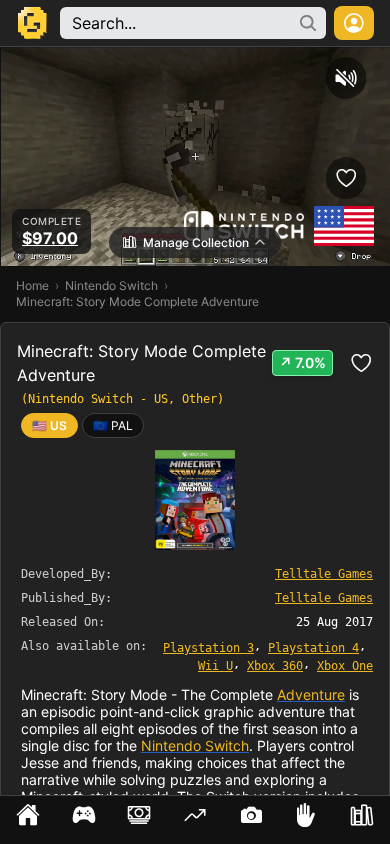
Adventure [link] (311, 694)
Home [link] (32, 285)
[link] (113, 425)
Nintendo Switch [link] (111, 285)
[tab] (28, 820)
